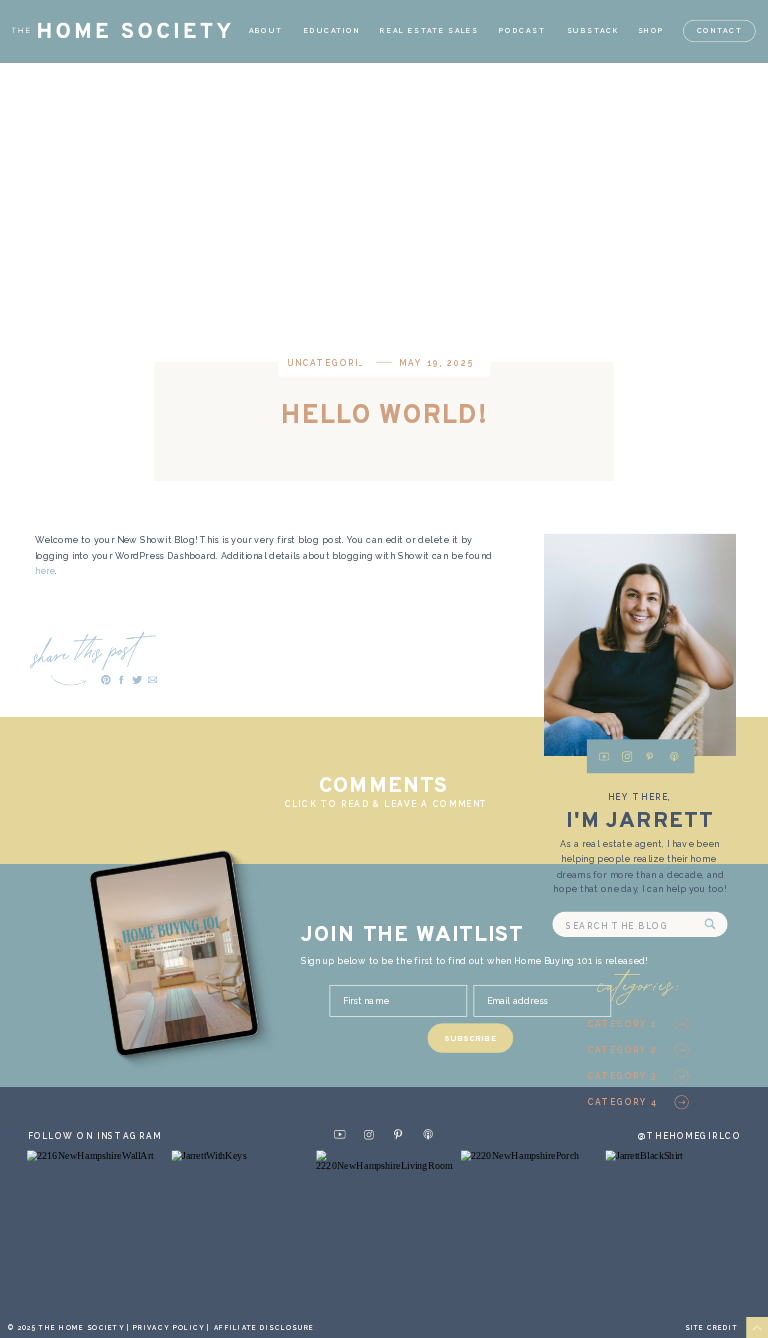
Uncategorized (334, 364)
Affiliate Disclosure (264, 1327)
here (45, 571)
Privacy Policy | (173, 1327)
